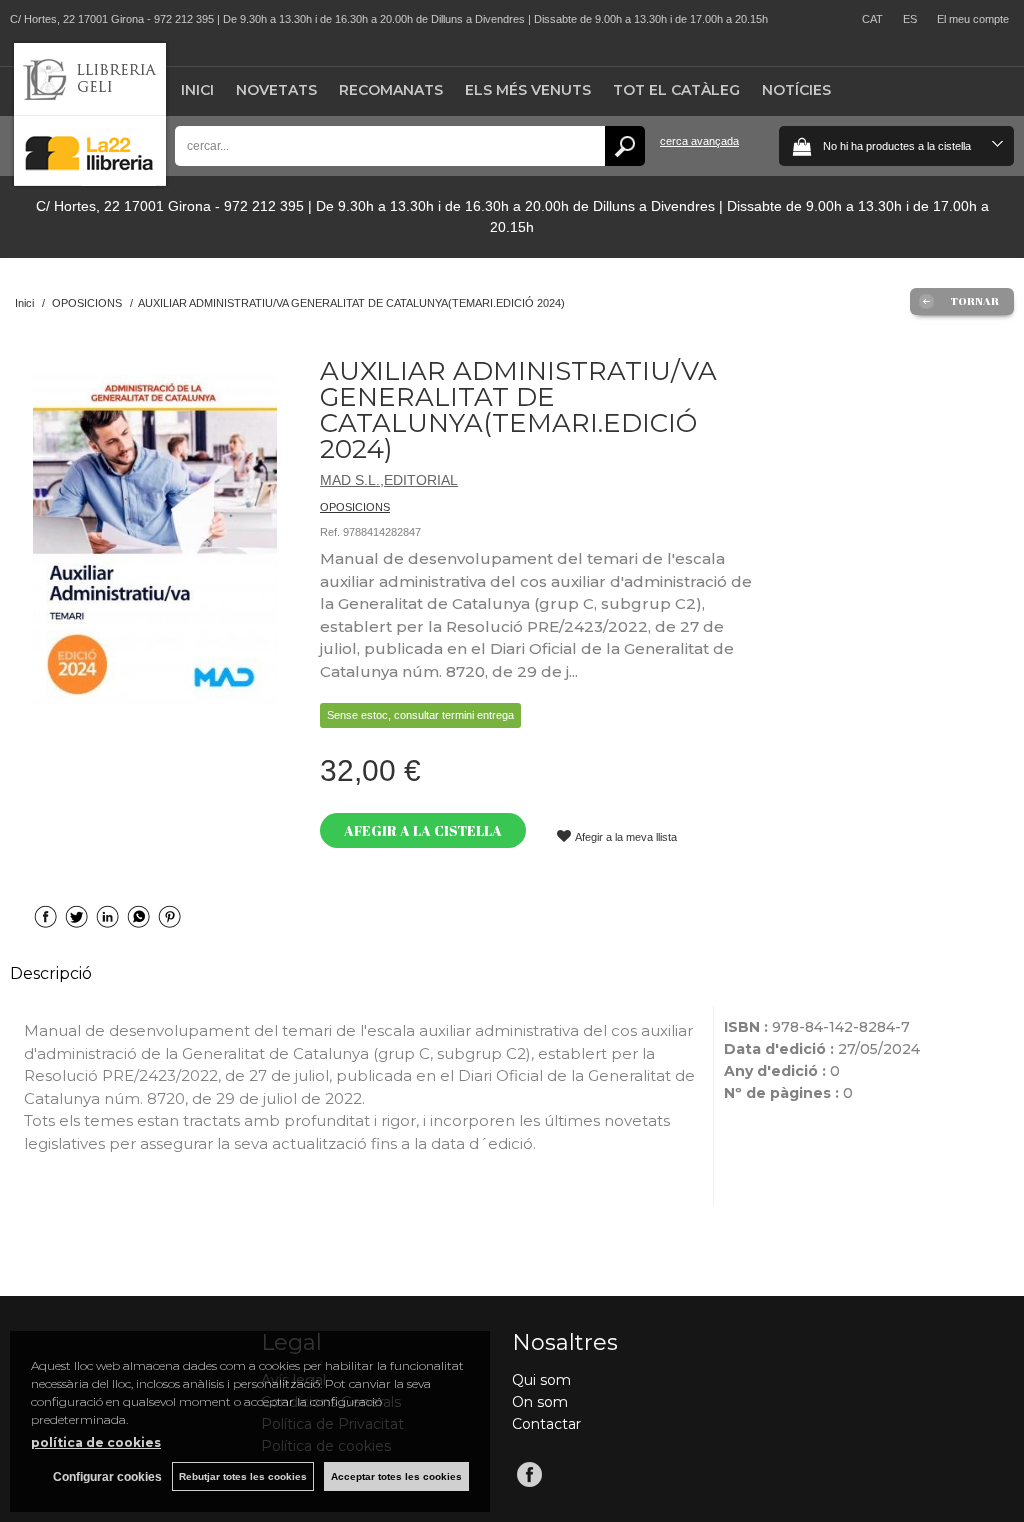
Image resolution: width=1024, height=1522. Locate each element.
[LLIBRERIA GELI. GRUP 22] (90, 181)
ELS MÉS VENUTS (528, 90)
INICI (197, 90)
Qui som (541, 1380)
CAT (872, 19)
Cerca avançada (699, 141)
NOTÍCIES (796, 90)
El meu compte (973, 19)
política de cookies (96, 1442)
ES (910, 19)
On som (540, 1402)
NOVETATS (276, 90)
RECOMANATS (391, 90)
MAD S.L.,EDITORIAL (389, 480)
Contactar (546, 1424)
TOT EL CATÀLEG (676, 90)
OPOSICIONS (355, 507)
